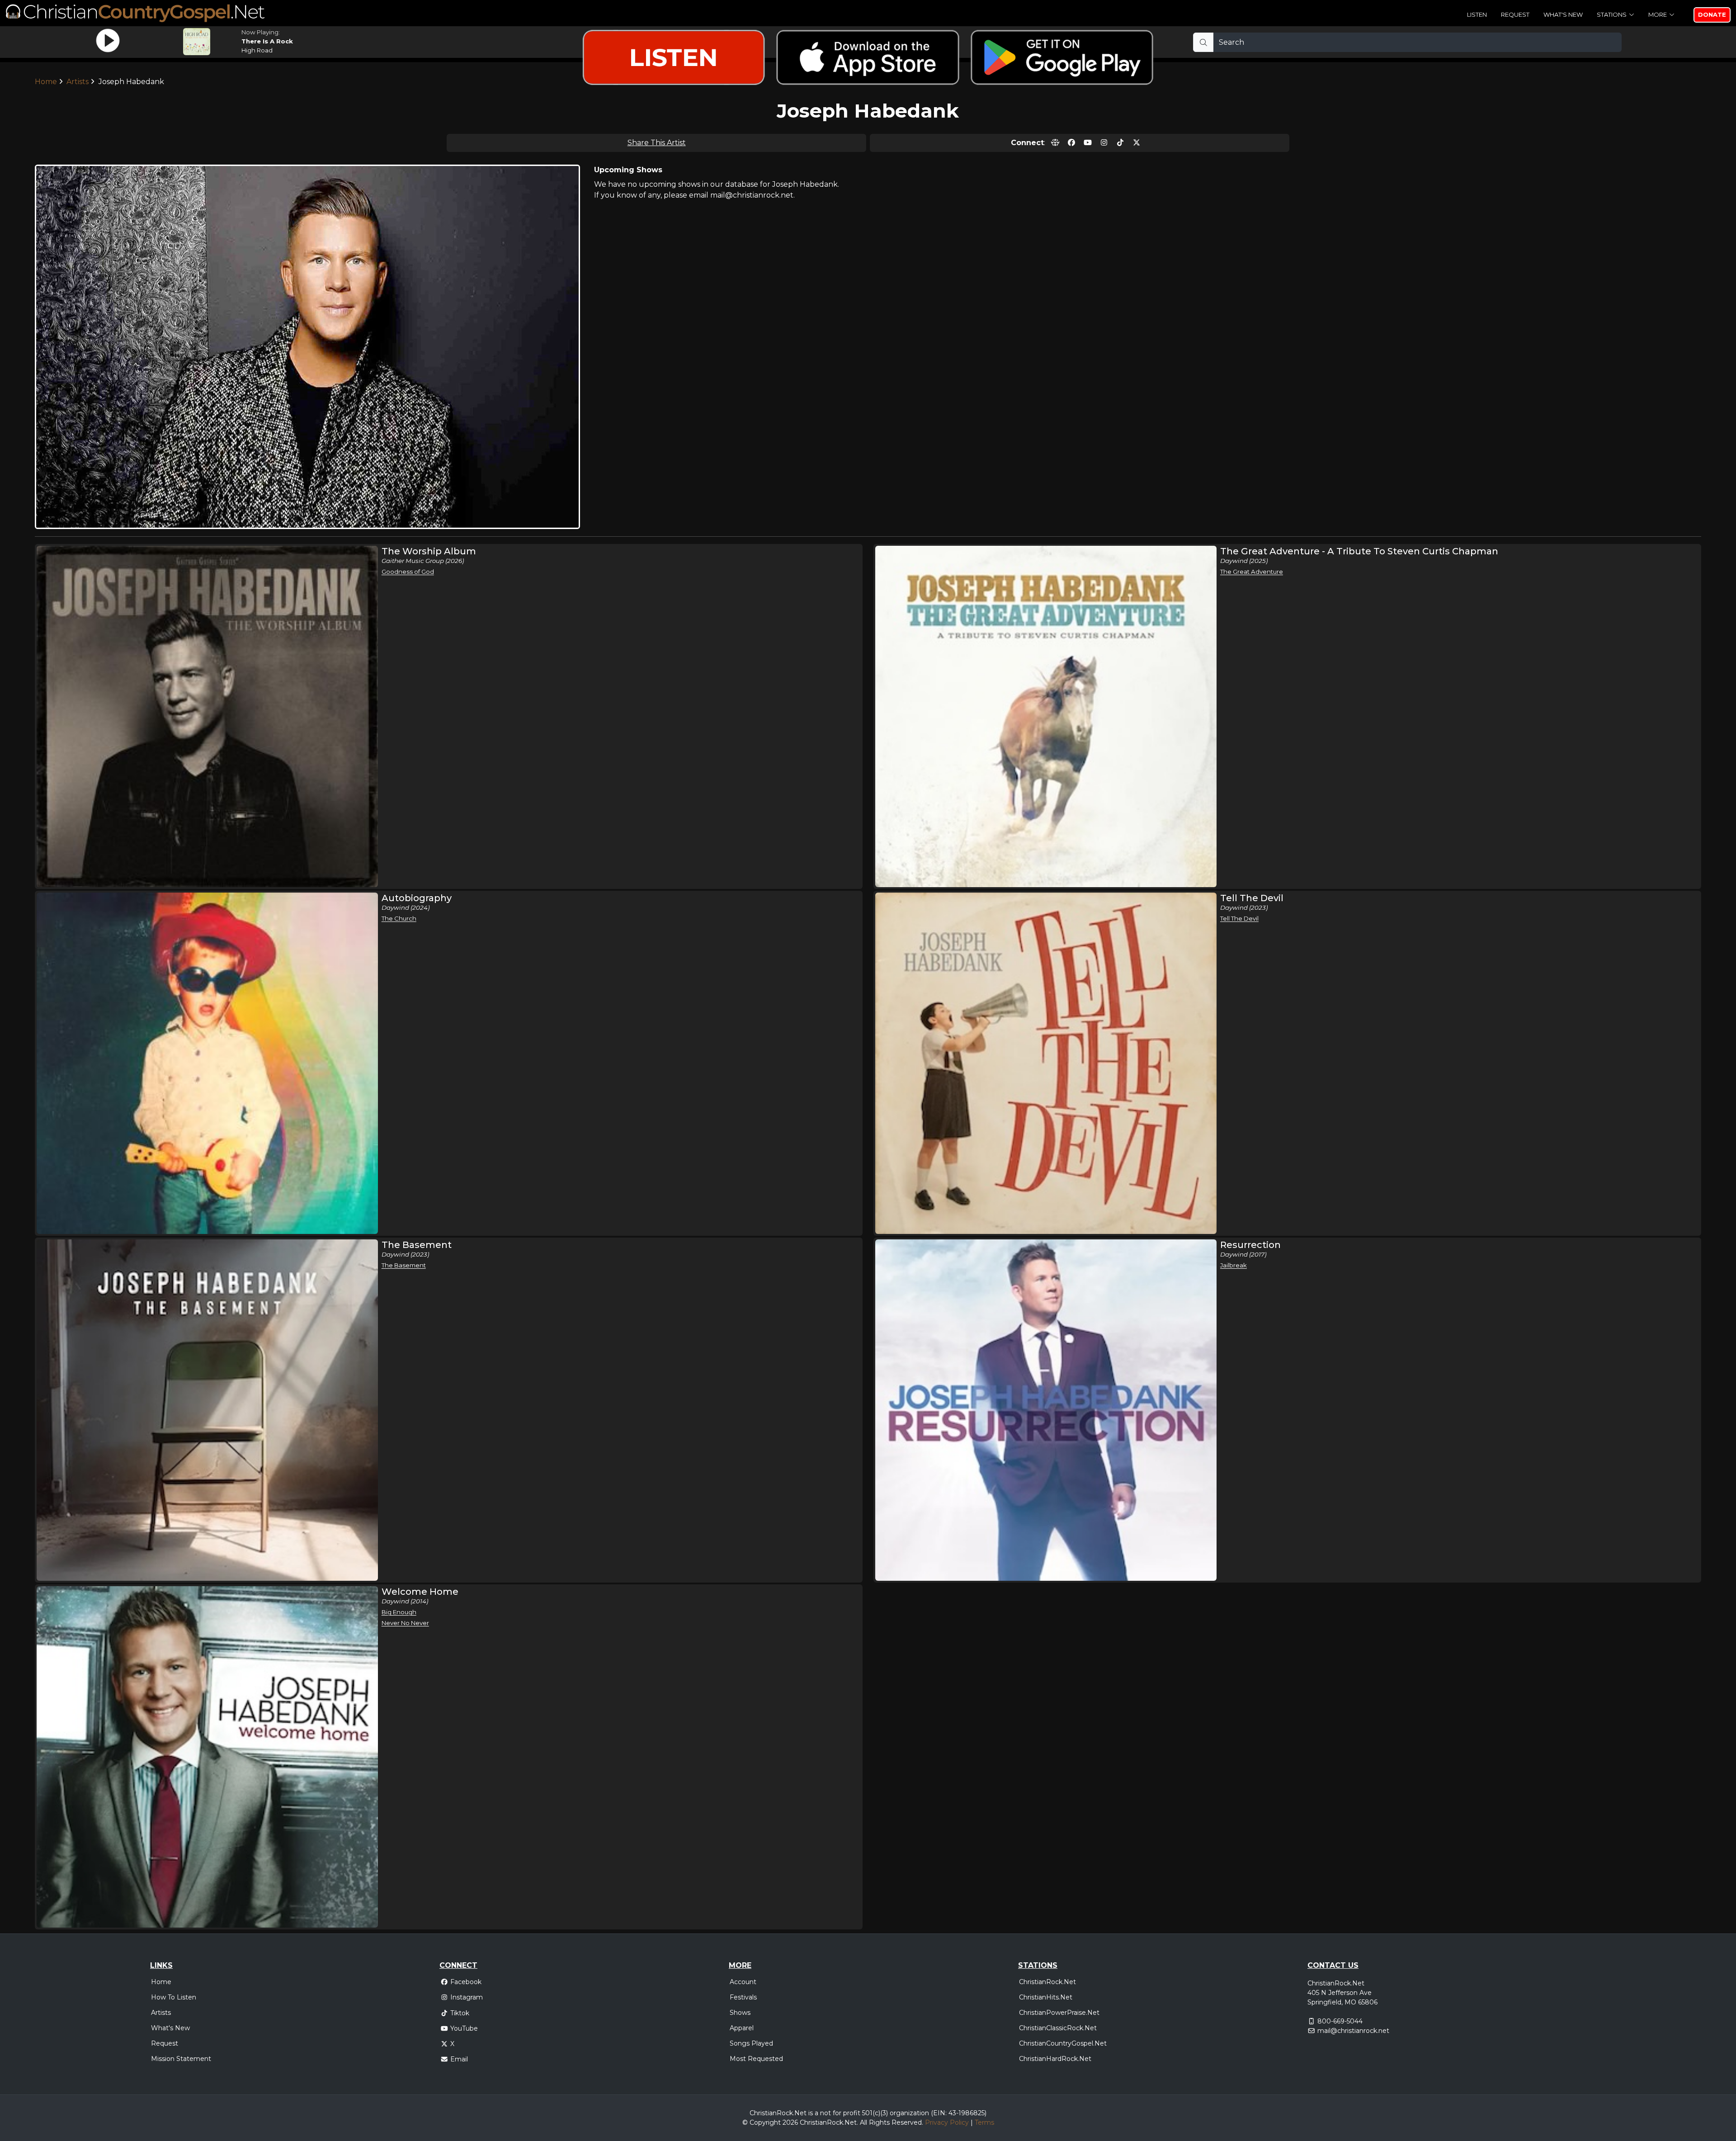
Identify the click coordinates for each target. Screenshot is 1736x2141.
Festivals (743, 1997)
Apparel (742, 2028)
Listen (1477, 14)
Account (743, 1982)
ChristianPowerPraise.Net (1059, 2013)
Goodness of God (408, 572)
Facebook (466, 1982)
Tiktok (460, 2013)
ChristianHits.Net (1046, 1997)
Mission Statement (181, 2059)
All (863, 2122)
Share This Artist (657, 143)
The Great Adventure (1252, 572)
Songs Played (751, 2043)
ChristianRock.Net (1047, 1982)
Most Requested (756, 2059)
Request (1515, 14)
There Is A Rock (267, 41)
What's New (1563, 14)
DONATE (1712, 14)
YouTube (464, 2028)
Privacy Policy (947, 2122)
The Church (399, 918)
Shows (740, 2013)
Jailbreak (1234, 1265)
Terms (984, 2122)
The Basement (404, 1265)
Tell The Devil (1239, 918)
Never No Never (405, 1623)
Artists (161, 2013)
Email (459, 2059)
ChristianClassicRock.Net (1058, 2028)
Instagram (467, 1997)
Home (161, 1982)
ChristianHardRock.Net (1055, 2059)
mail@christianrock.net (1353, 2031)
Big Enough (399, 1612)
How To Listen (174, 1997)
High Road (257, 50)
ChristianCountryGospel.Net (1063, 2043)
